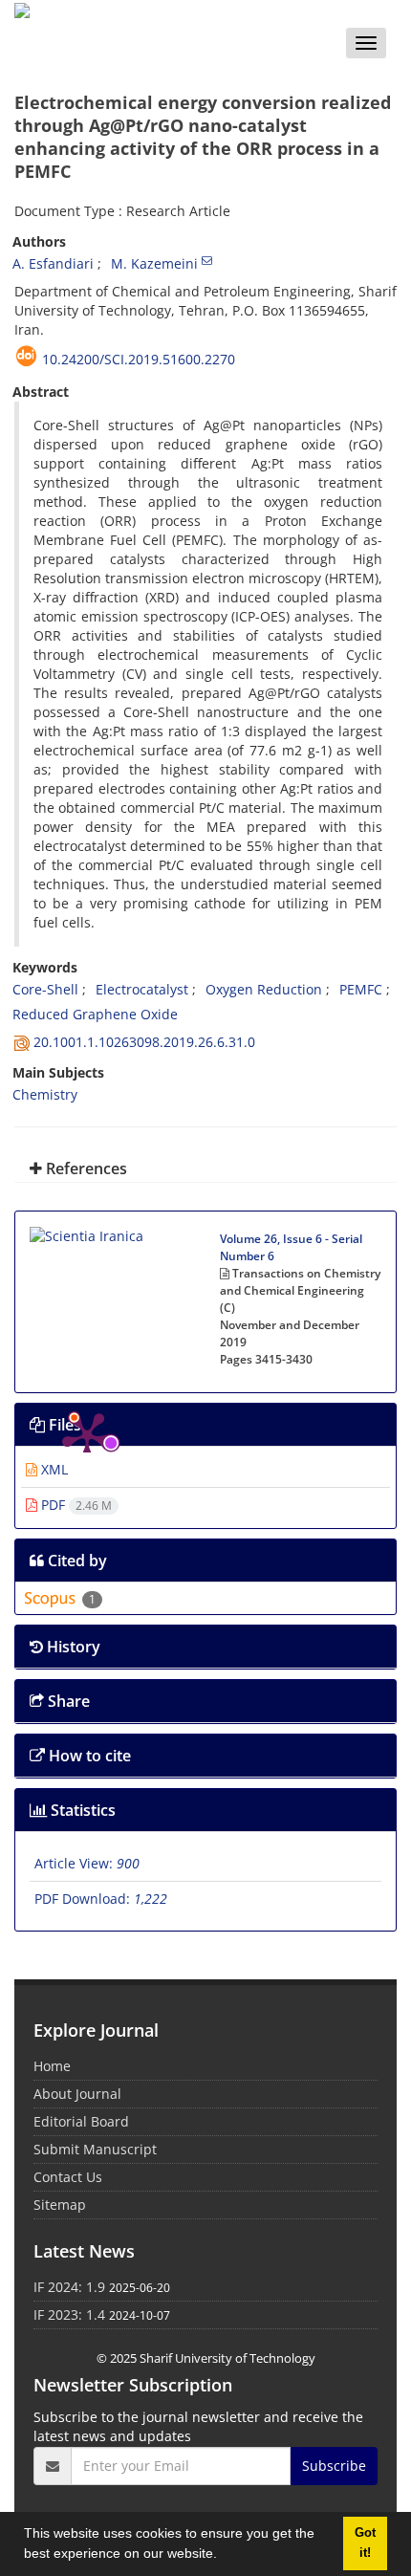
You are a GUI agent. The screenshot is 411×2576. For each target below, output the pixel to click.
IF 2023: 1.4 (69, 2314)
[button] (224, 2556)
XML (53, 1469)
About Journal (77, 2094)
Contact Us (68, 2177)
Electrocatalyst (142, 989)
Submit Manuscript (95, 2149)
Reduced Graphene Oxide (95, 1014)
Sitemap (60, 2205)
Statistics (81, 1810)
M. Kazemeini (154, 263)
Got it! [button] (365, 2543)
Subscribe (334, 2466)
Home (52, 2066)
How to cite (88, 1756)
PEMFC (361, 989)
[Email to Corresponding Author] (207, 260)
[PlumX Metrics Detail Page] (87, 1283)
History (72, 1647)
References (85, 1168)
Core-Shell (45, 989)
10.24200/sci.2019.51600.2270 (139, 359)
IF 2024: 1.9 (69, 2287)
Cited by (76, 1561)
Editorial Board (81, 2121)
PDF (75, 1505)
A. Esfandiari (53, 263)
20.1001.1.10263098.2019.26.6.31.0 (144, 1042)
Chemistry (45, 1094)
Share (67, 1701)
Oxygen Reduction (264, 989)
